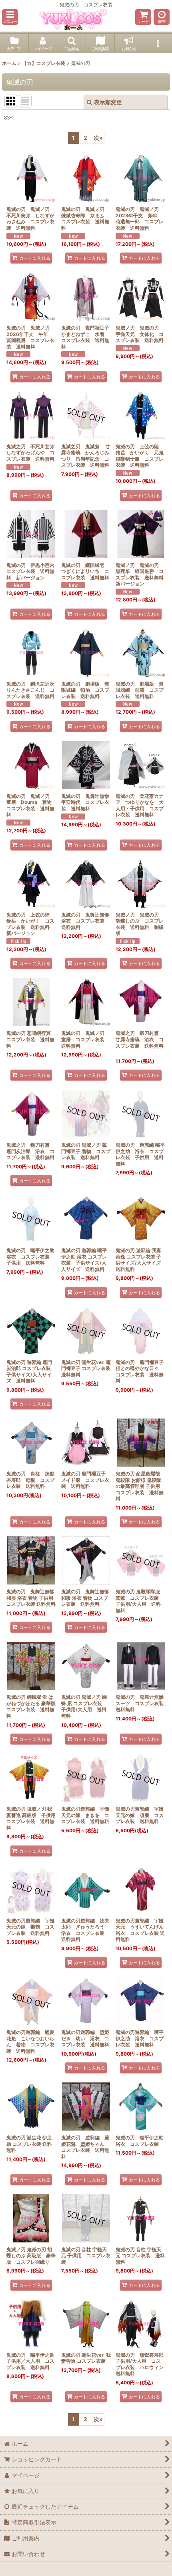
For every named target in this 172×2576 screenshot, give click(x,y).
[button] (10, 17)
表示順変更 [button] (108, 102)
